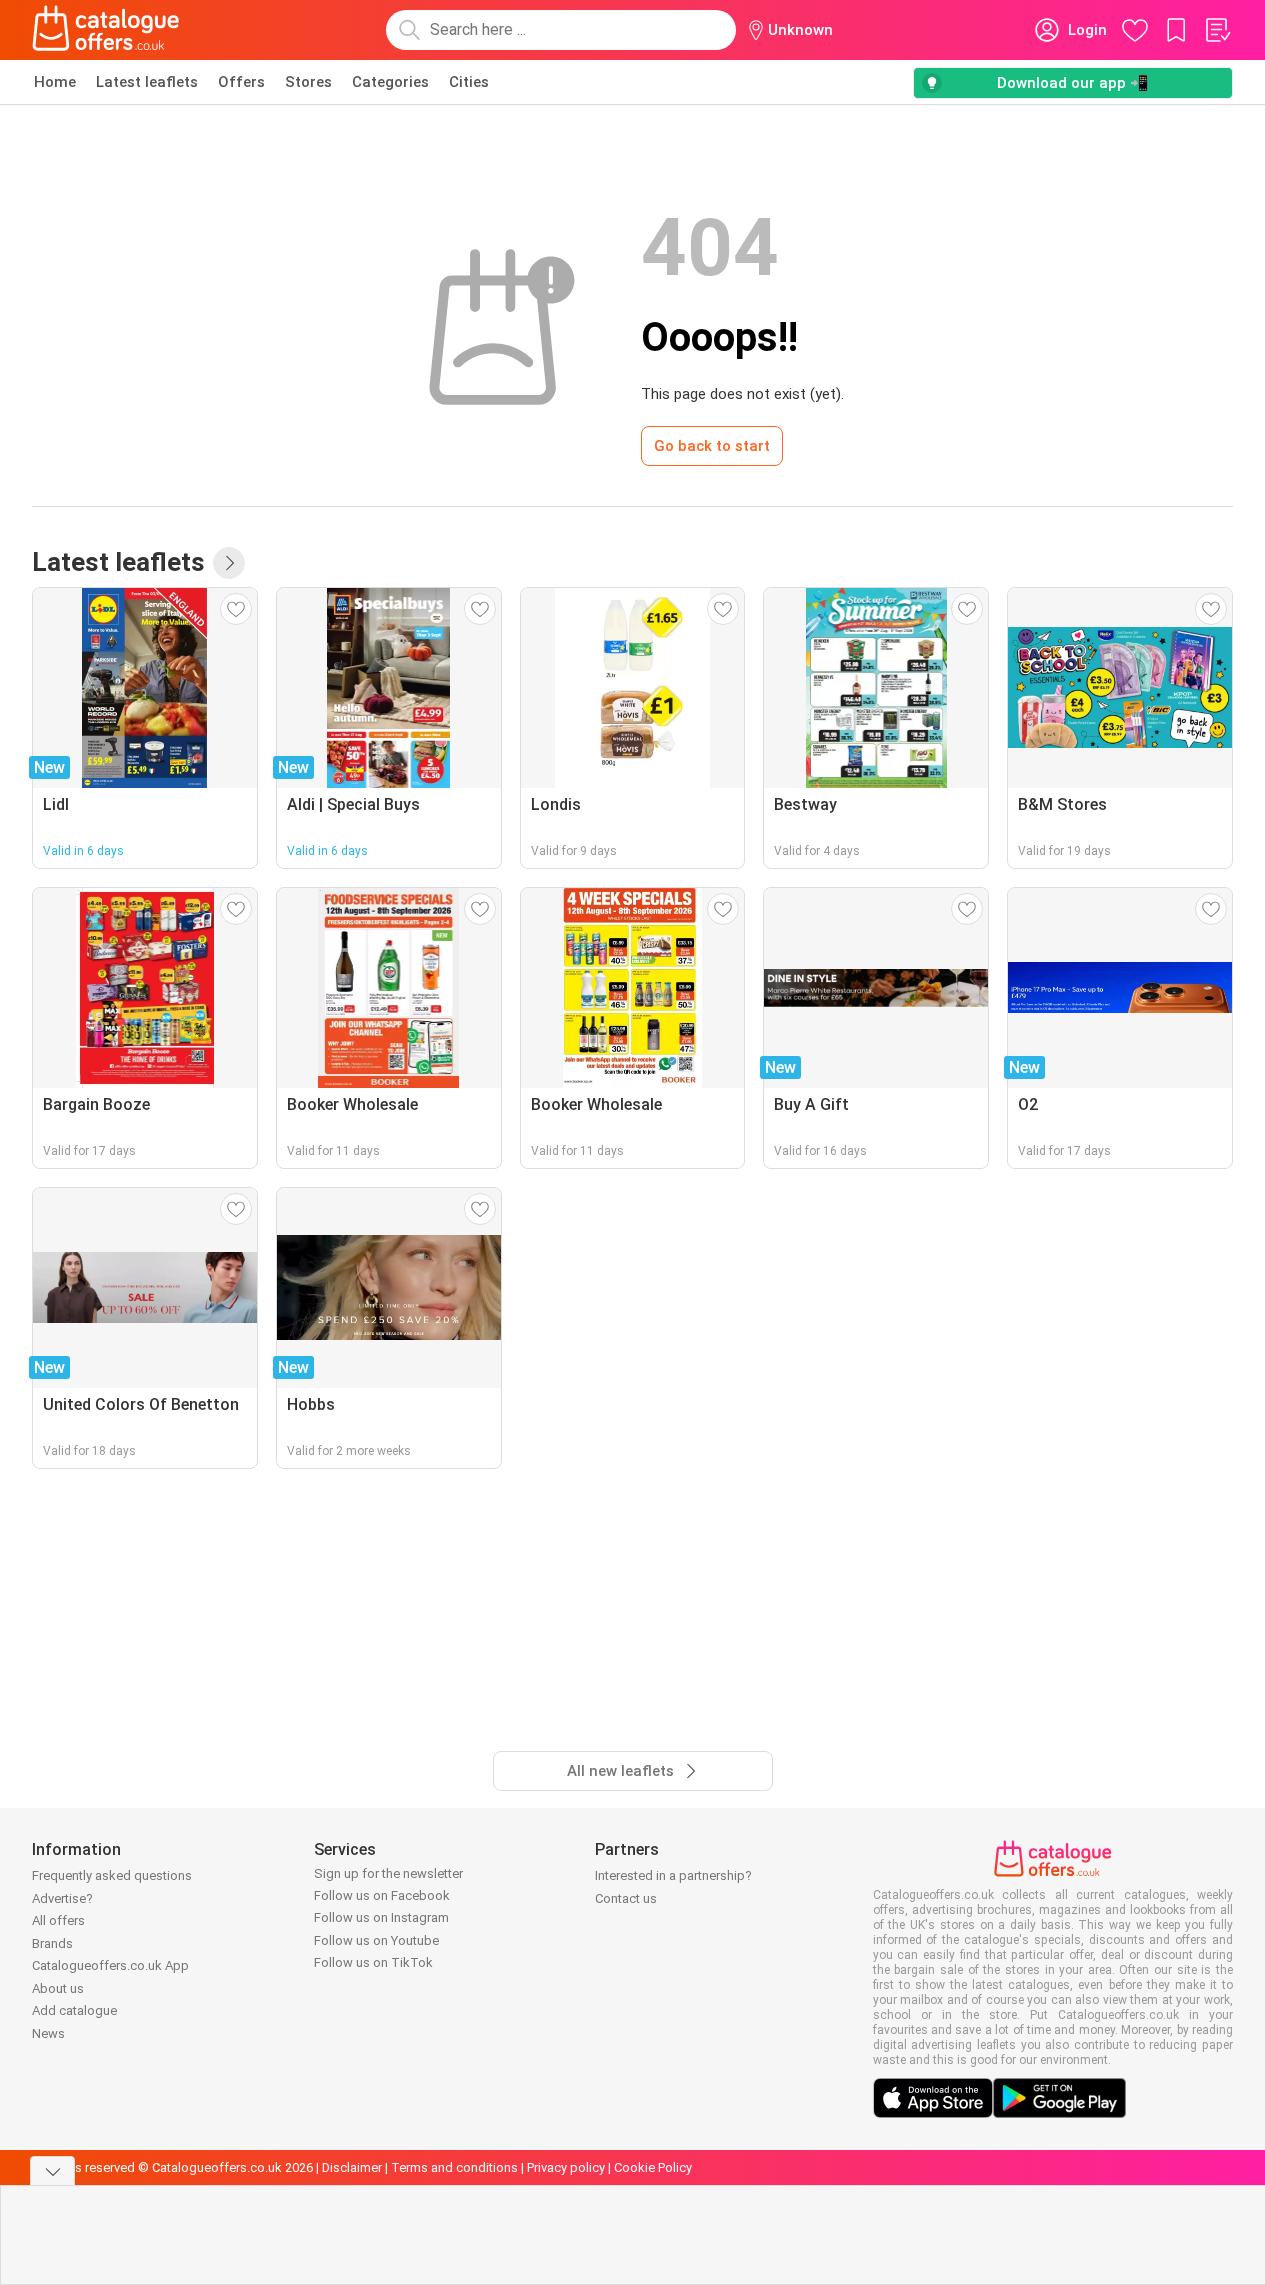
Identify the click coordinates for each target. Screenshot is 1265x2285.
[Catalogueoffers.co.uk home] (106, 30)
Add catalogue (74, 2010)
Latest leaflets (147, 82)
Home (55, 82)
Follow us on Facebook (382, 1895)
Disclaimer (352, 2167)
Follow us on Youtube (376, 1940)
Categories (390, 82)
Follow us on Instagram (381, 1917)
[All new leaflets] (229, 563)
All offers (58, 1920)
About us (58, 1988)
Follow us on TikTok (373, 1962)
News (48, 2033)
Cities (469, 82)
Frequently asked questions (112, 1875)
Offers (241, 82)
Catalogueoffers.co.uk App (110, 1965)
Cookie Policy (653, 2167)
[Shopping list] (1217, 30)
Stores (308, 82)
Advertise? (62, 1898)
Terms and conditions (454, 2167)
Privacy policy (566, 2167)
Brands (52, 1943)
